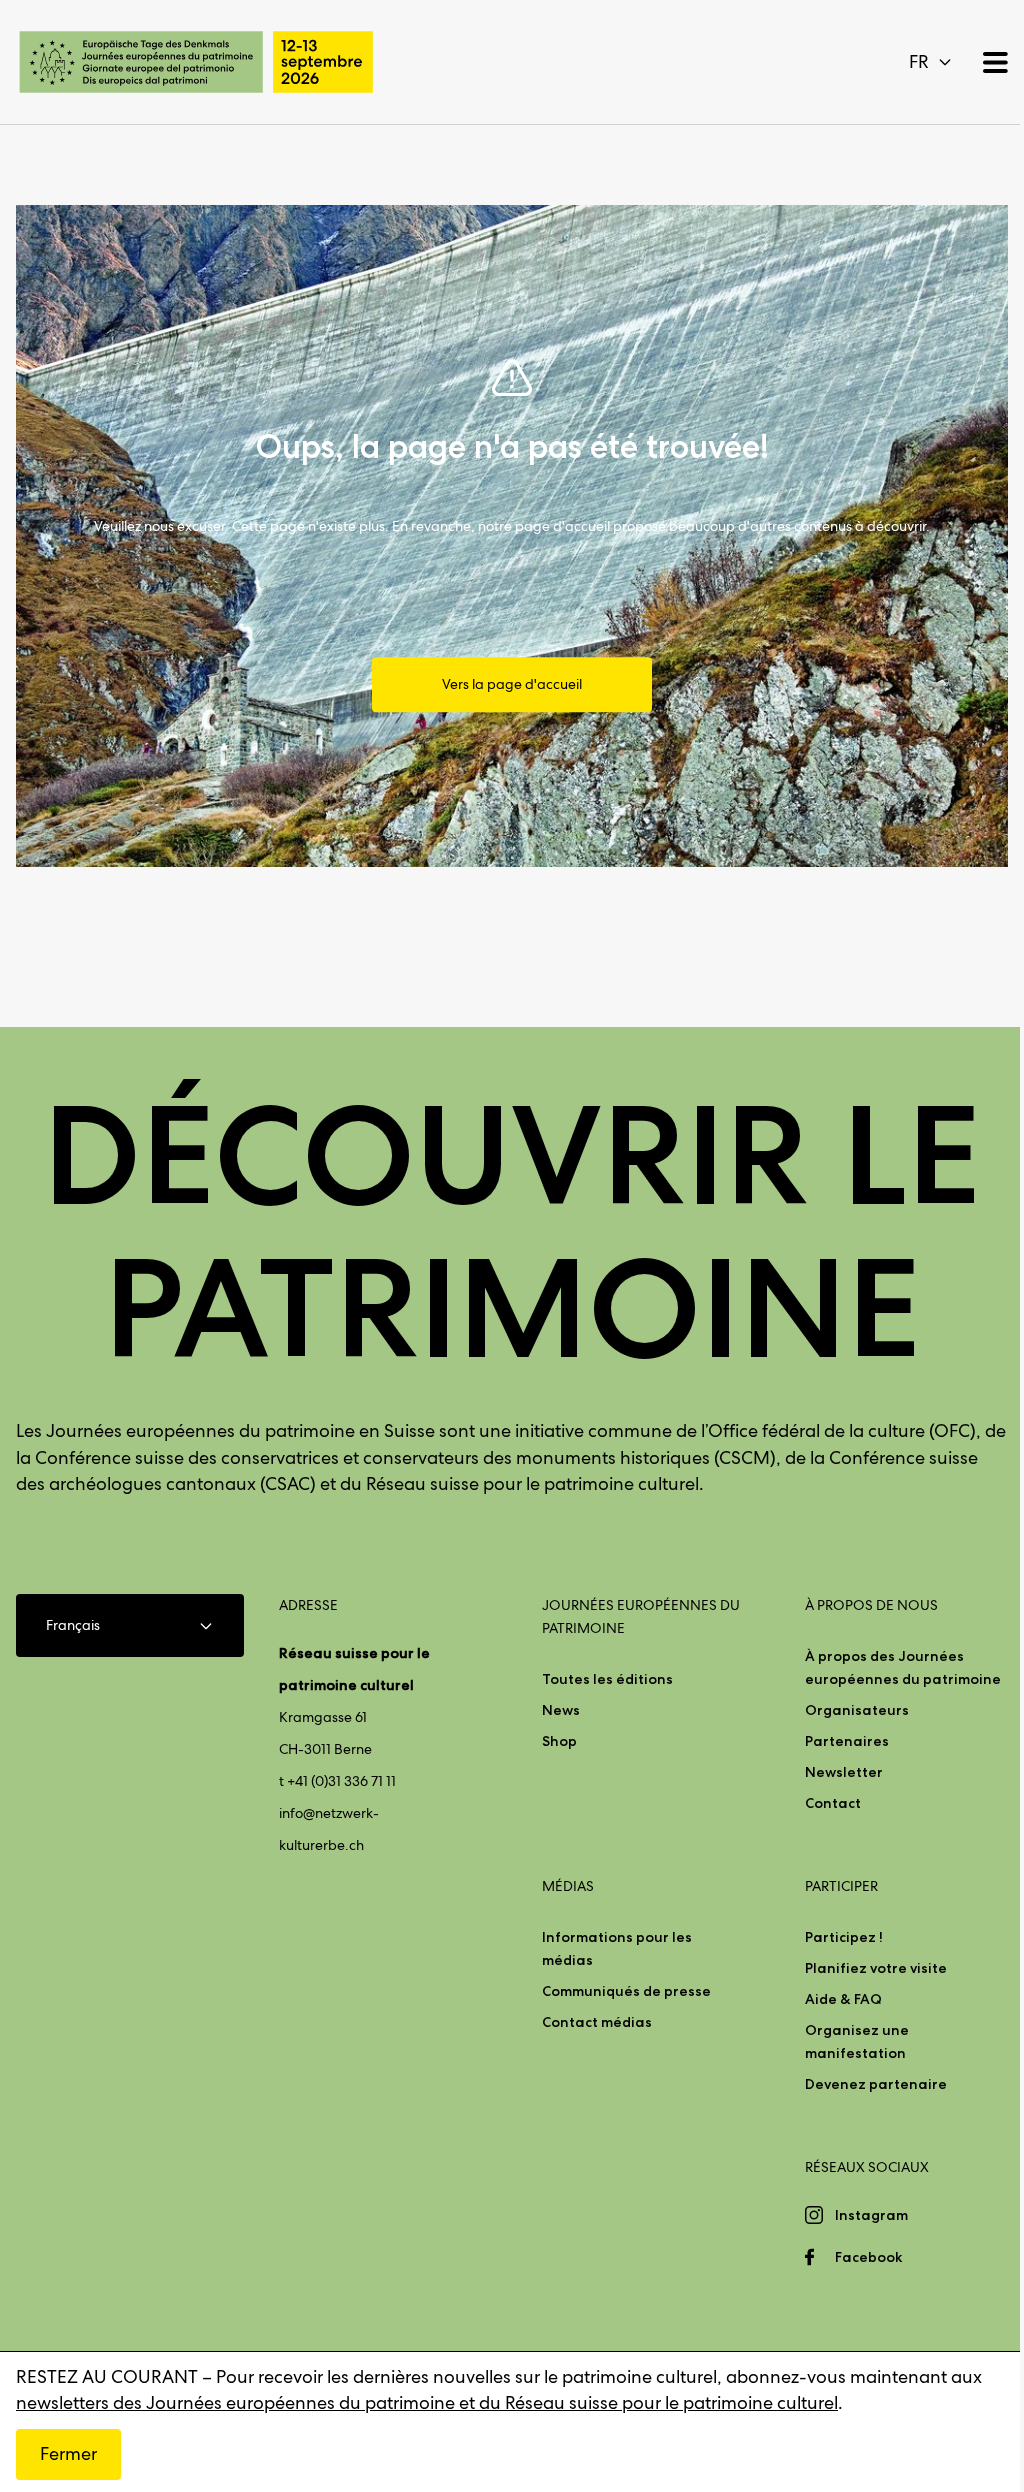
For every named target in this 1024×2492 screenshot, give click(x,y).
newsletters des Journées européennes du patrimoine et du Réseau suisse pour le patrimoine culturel (427, 2402)
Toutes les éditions (607, 1679)
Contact (833, 1803)
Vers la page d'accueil (512, 685)
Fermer (68, 2453)
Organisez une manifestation (857, 2041)
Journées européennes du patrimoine (641, 1616)
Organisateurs (857, 1710)
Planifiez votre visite (876, 1968)
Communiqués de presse (626, 1991)
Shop (559, 1741)
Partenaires (847, 1741)
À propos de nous (871, 1605)
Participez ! (844, 1937)
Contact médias (597, 2022)
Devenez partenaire (876, 2084)
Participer (841, 1886)
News (561, 1710)
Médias (568, 1886)
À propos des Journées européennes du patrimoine (903, 1667)
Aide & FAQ (843, 1999)
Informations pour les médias (617, 1948)
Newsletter (844, 1772)
